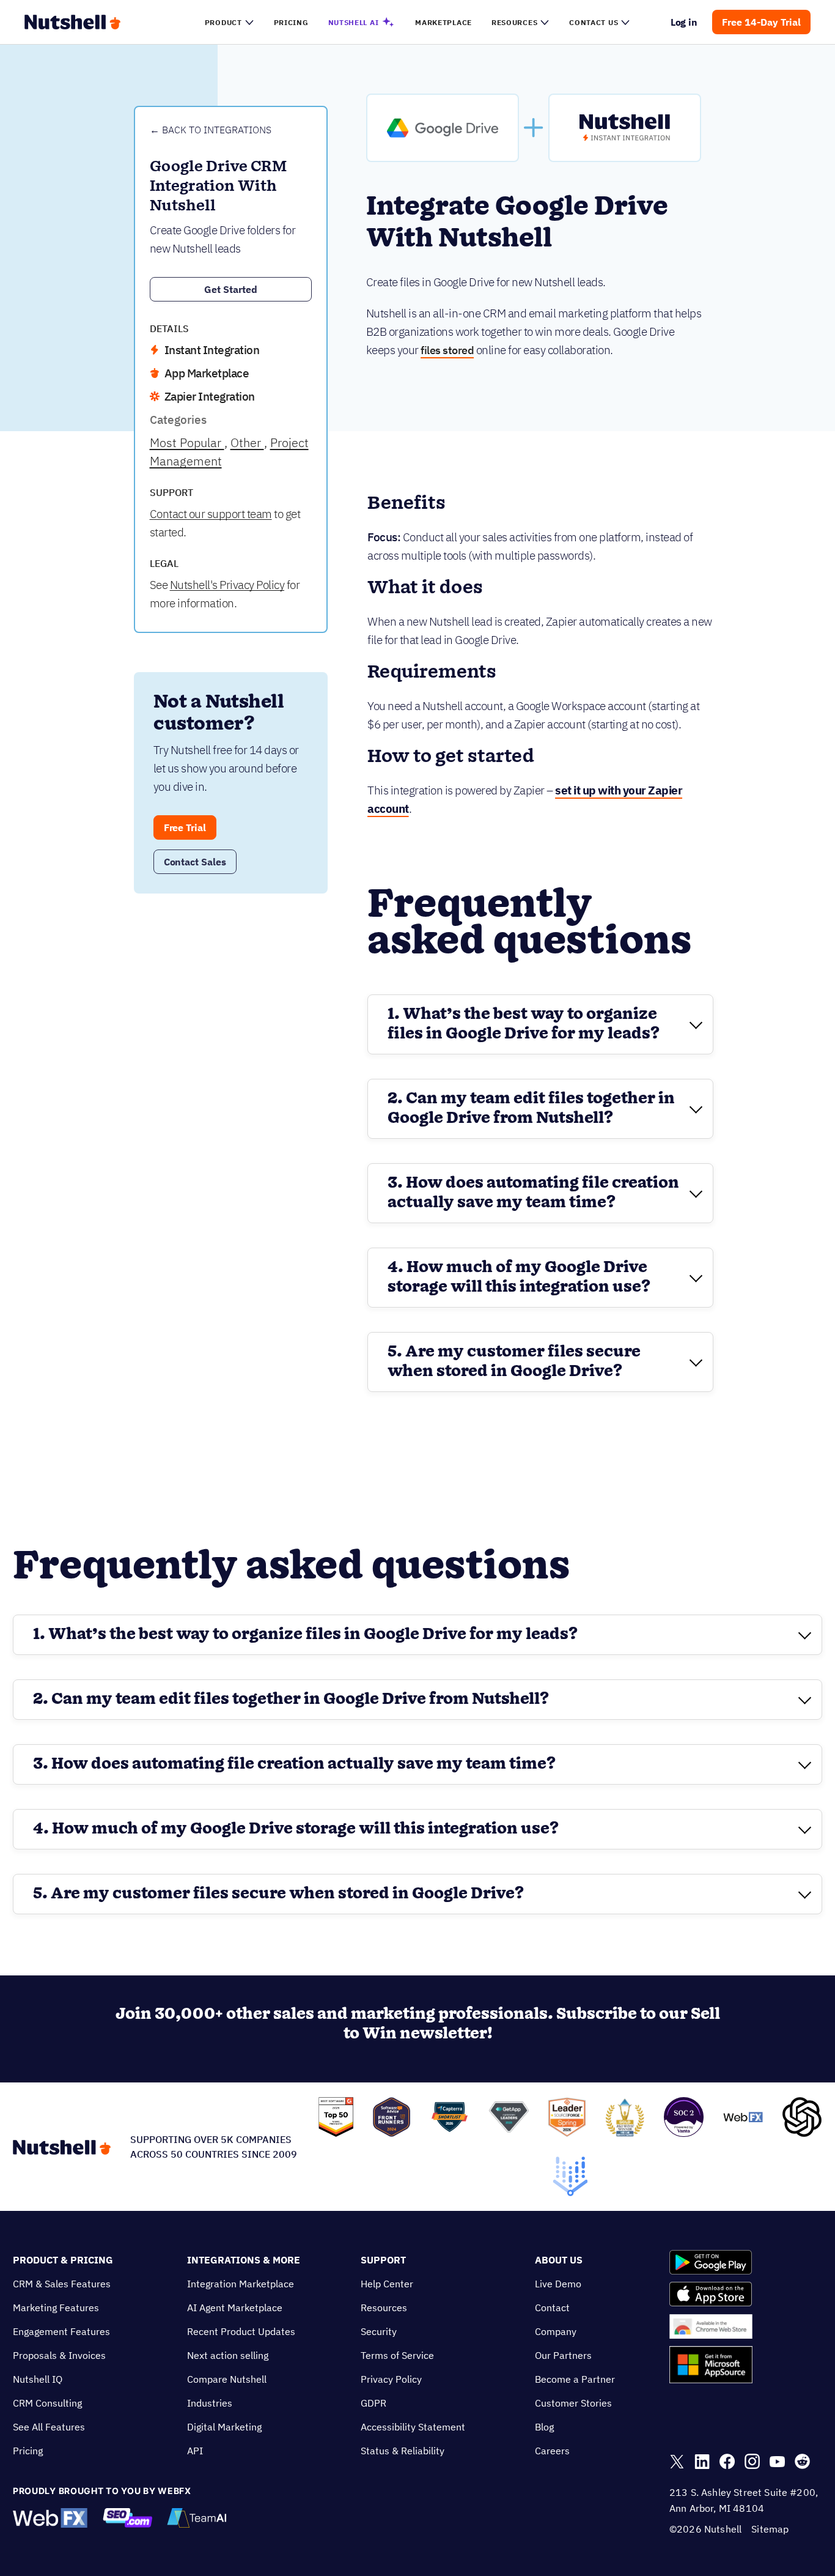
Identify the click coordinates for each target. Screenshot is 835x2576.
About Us (559, 2260)
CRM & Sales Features (62, 2284)
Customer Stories (573, 2403)
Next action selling (228, 2355)
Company (556, 2331)
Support (383, 2260)
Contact (552, 2308)
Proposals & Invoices (59, 2355)
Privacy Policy (391, 2379)
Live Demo (558, 2284)
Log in (684, 22)
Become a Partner (575, 2379)
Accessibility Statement (413, 2427)
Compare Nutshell (227, 2379)
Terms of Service (397, 2355)
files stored (447, 350)
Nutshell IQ (38, 2379)
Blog (544, 2427)
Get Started (231, 289)
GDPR (373, 2403)
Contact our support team (211, 514)
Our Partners (563, 2355)
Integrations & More (244, 2260)
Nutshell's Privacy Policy (227, 585)
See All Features (49, 2427)
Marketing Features (56, 2308)
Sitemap (770, 2529)
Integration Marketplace (241, 2284)
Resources (384, 2308)
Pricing (28, 2451)
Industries (210, 2403)
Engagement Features (61, 2331)
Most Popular (187, 442)
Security (379, 2331)
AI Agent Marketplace (235, 2308)
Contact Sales (195, 862)
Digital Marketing (224, 2427)
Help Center (387, 2284)
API (195, 2451)
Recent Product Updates (241, 2331)
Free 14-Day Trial (761, 22)
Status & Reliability (403, 2451)
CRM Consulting (47, 2403)
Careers (552, 2451)
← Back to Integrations (211, 130)
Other (247, 442)
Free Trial (185, 827)
